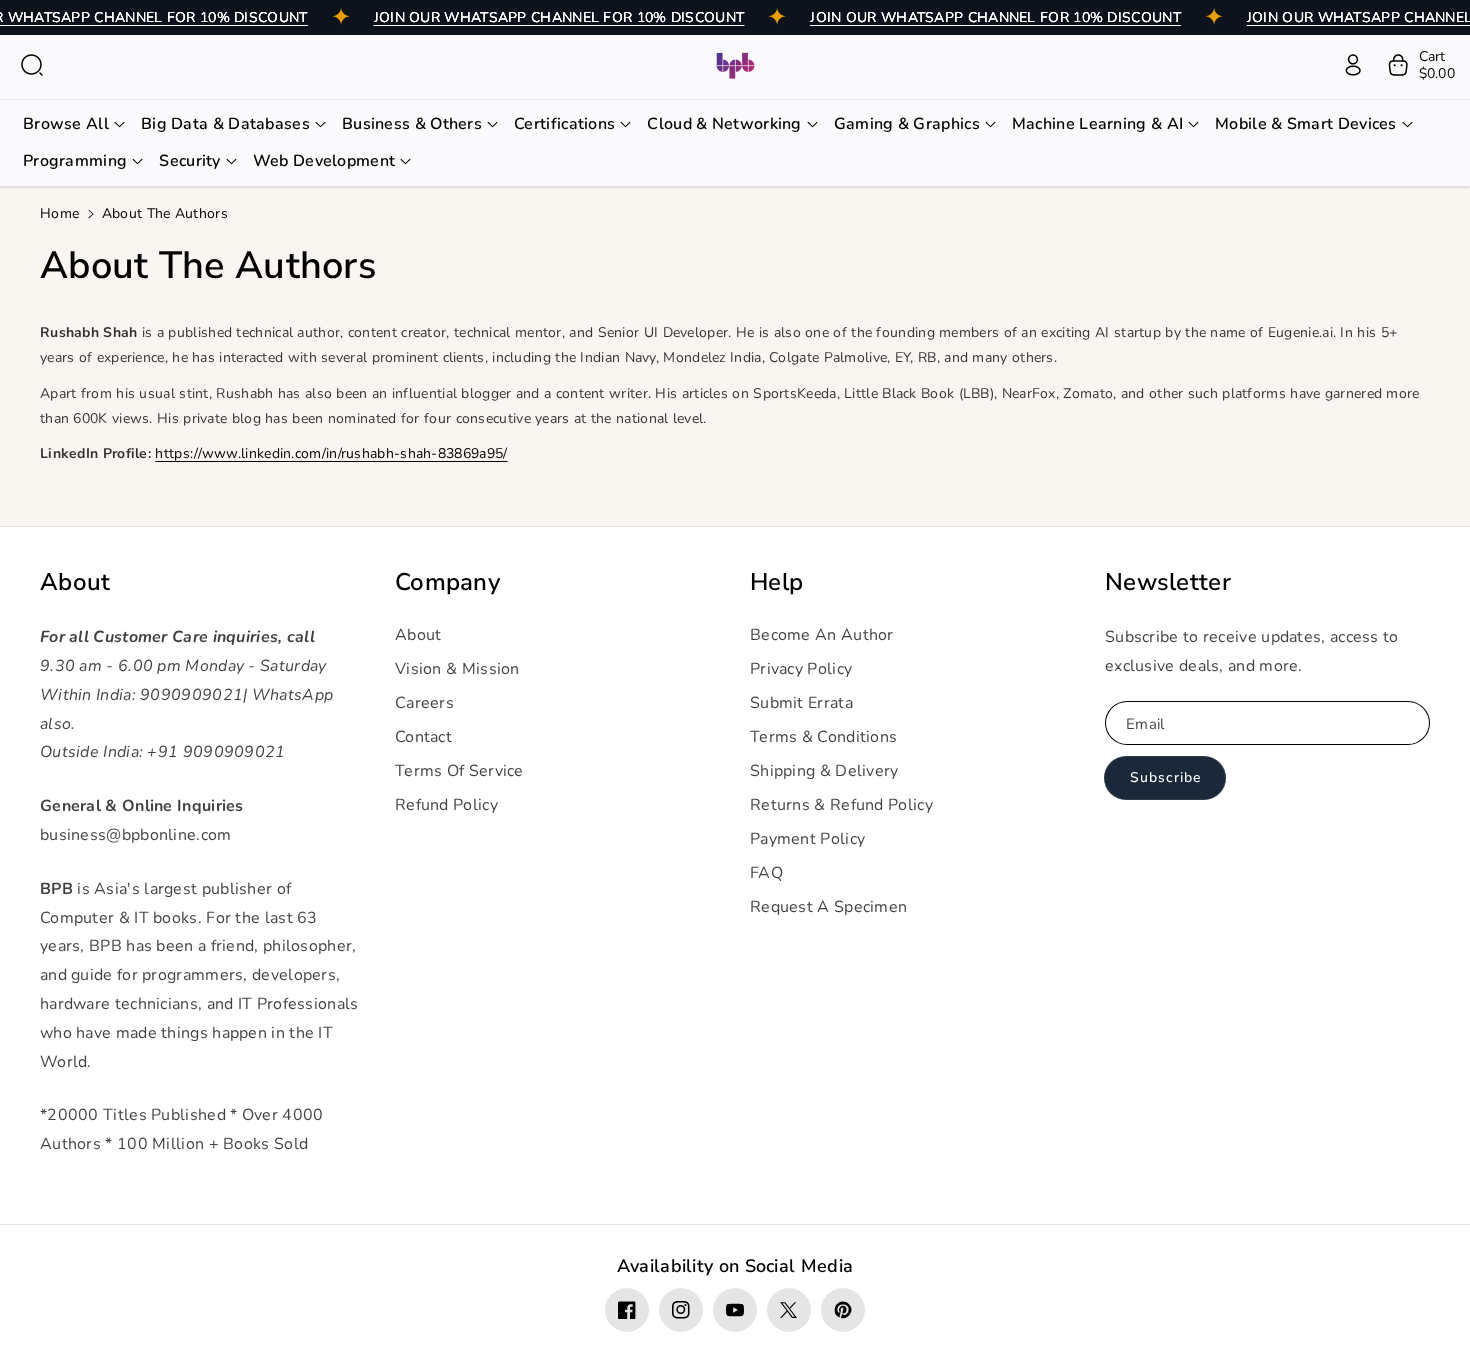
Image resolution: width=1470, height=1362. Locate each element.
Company (447, 582)
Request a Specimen (828, 907)
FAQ (766, 873)
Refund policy (446, 805)
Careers (424, 703)
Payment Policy (807, 839)
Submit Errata (801, 703)
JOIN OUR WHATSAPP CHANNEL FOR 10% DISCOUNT (559, 17)
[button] (32, 65)
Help (776, 582)
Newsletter (1168, 582)
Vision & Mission (457, 669)
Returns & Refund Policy (841, 805)
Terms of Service (459, 771)
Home (59, 213)
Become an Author (822, 635)
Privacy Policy (801, 669)
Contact (423, 737)
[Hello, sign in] (1353, 65)
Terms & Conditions (823, 737)
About (75, 582)
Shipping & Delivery (824, 771)
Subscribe (1165, 777)
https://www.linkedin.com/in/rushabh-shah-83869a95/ (331, 453)
